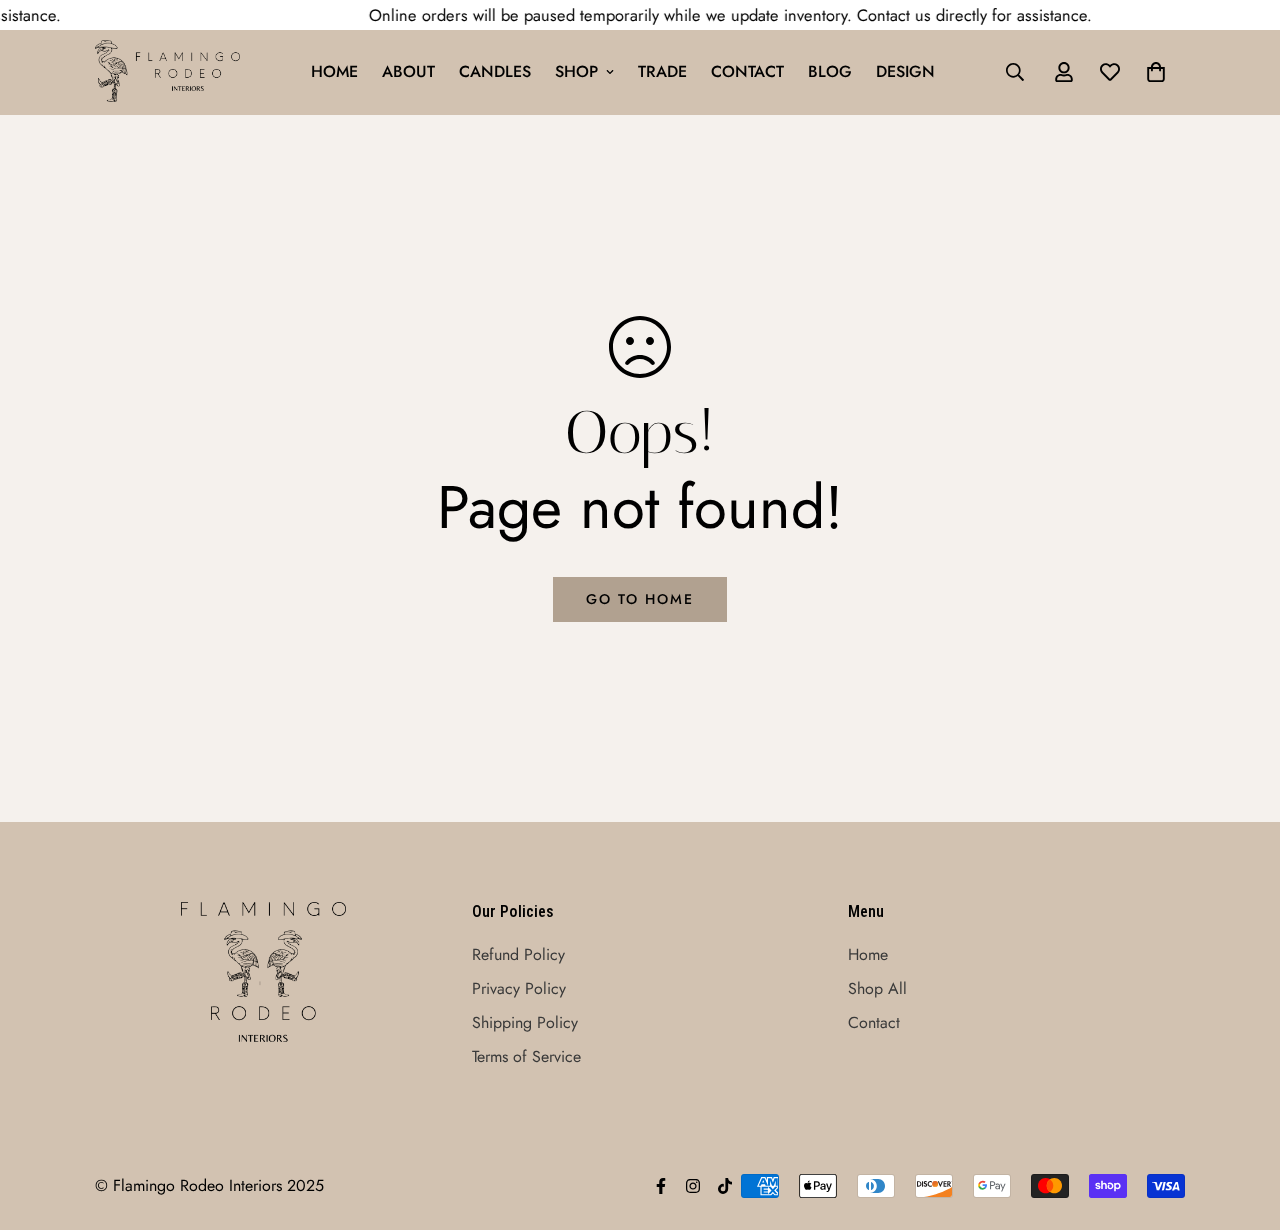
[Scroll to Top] (1241, 1121)
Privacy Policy (519, 988)
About (408, 71)
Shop (576, 71)
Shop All (877, 988)
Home (334, 71)
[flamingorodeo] (167, 72)
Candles (495, 71)
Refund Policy (518, 954)
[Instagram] (693, 1186)
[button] (1156, 72)
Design (905, 71)
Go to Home (640, 599)
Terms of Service (526, 1056)
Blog (830, 71)
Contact (747, 71)
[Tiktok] (725, 1186)
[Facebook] (661, 1186)
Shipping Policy (525, 1022)
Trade (662, 71)
